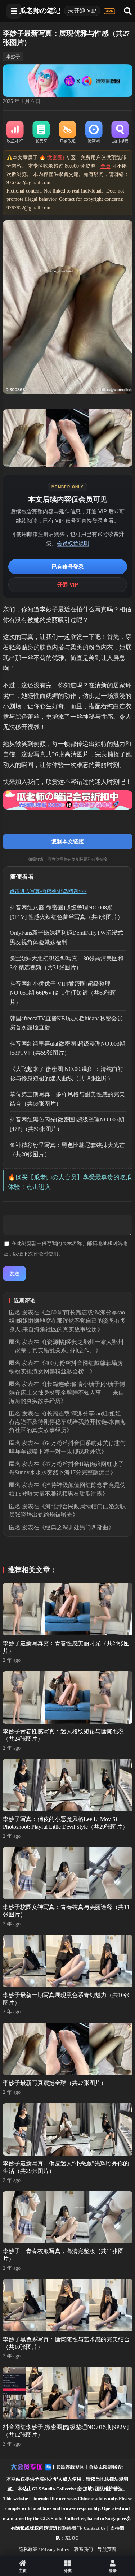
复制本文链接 (68, 841)
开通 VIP (68, 585)
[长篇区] (41, 133)
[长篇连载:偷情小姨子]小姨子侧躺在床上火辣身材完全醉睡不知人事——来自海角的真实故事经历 (67, 1392)
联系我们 (84, 2549)
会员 (105, 166)
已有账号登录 (68, 567)
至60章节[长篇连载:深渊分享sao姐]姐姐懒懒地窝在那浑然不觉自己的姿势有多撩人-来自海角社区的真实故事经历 (67, 1321)
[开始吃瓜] (67, 133)
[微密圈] (94, 133)
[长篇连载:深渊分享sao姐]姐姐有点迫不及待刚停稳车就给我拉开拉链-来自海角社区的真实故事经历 (67, 1422)
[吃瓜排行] (15, 133)
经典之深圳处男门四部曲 (77, 1527)
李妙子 (13, 57)
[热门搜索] (120, 133)
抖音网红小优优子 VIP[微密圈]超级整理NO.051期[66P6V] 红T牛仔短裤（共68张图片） (63, 993)
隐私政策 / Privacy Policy (44, 2549)
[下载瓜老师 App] (109, 11)
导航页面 (107, 2549)
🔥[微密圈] (52, 158)
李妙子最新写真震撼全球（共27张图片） (55, 2083)
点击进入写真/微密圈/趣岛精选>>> (48, 891)
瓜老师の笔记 (40, 11)
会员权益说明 (73, 543)
